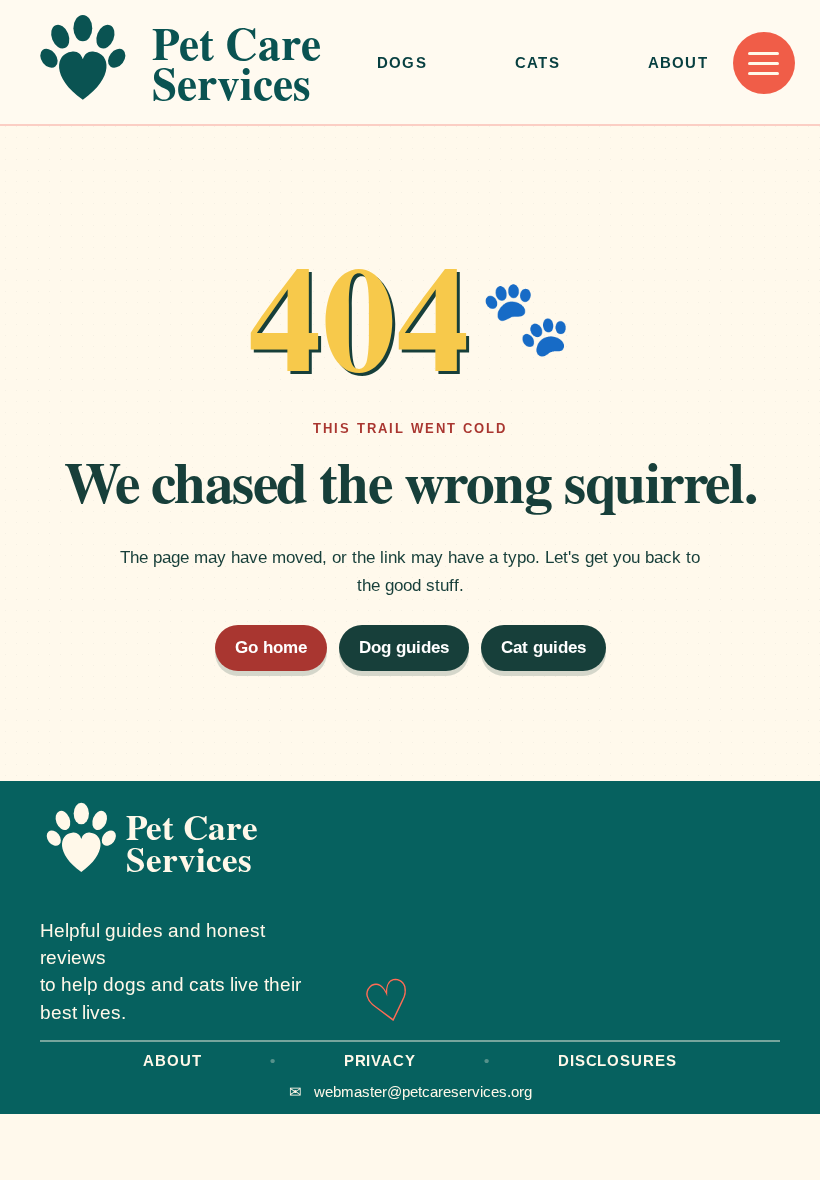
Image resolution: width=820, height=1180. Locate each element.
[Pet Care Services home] (192, 63)
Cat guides (543, 647)
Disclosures (617, 1060)
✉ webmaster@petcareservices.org (410, 1091)
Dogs (402, 62)
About (678, 62)
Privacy (380, 1060)
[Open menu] (764, 63)
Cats (537, 62)
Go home (271, 647)
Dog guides (404, 647)
